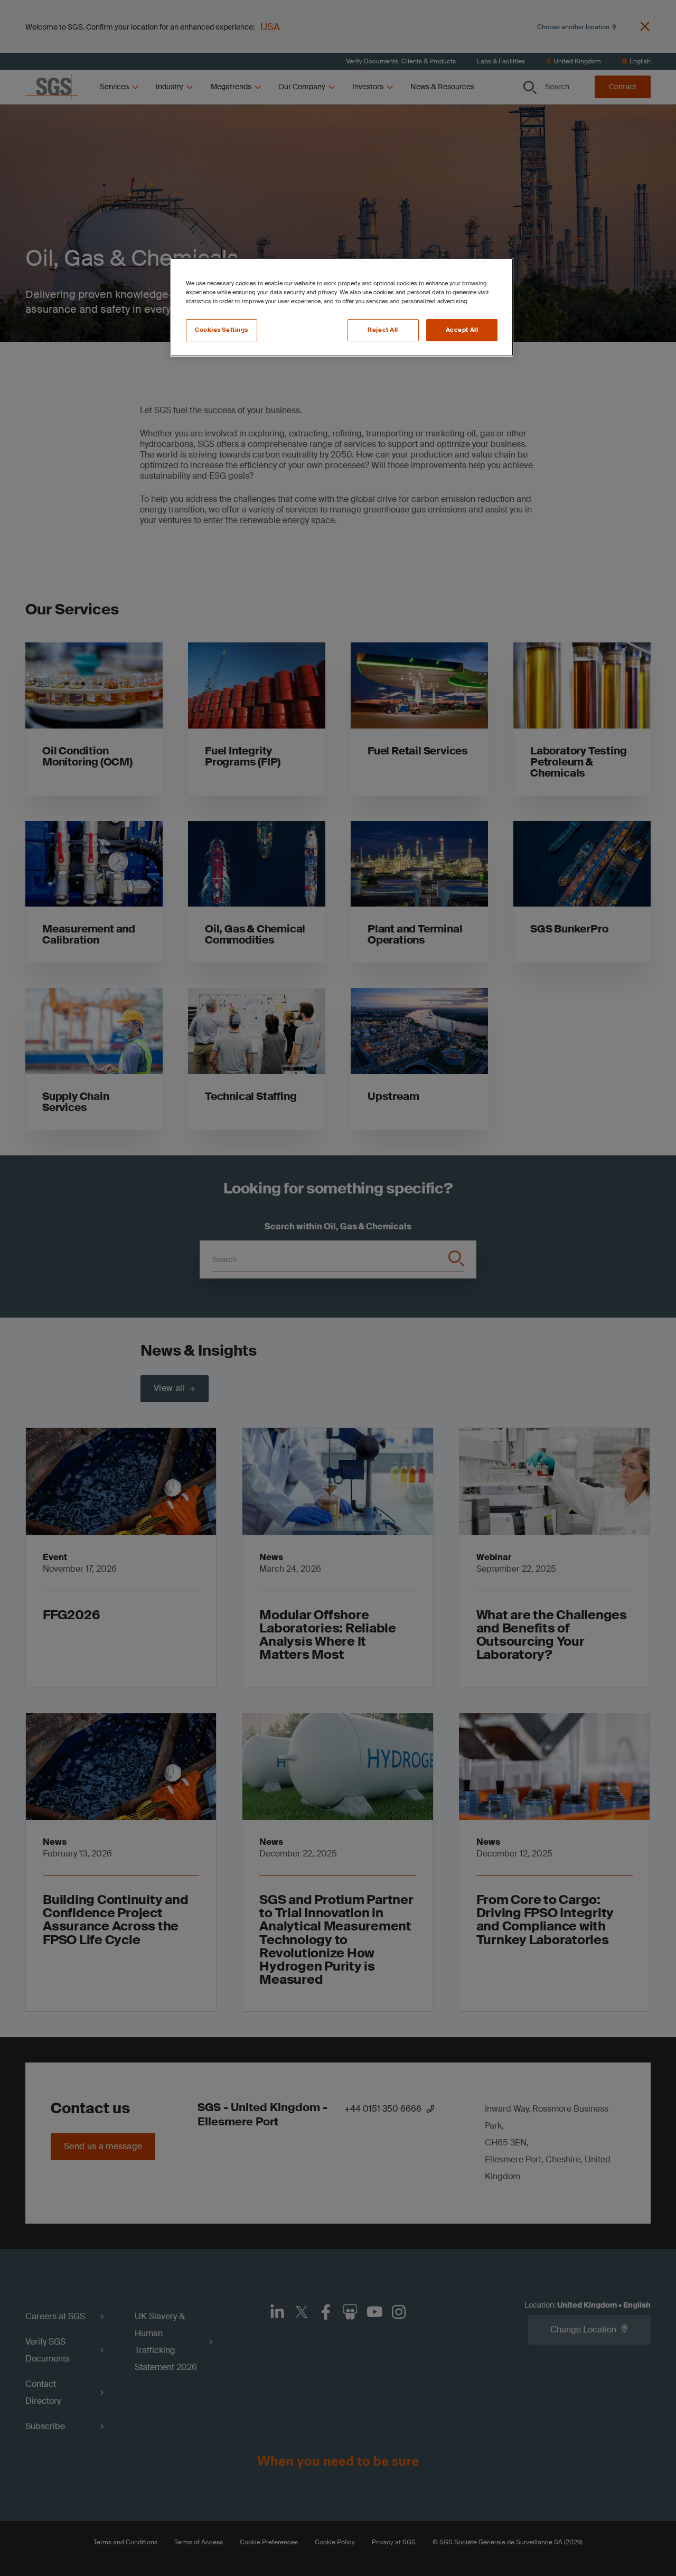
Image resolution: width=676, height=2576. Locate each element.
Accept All (462, 330)
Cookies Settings (222, 330)
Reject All (383, 330)
